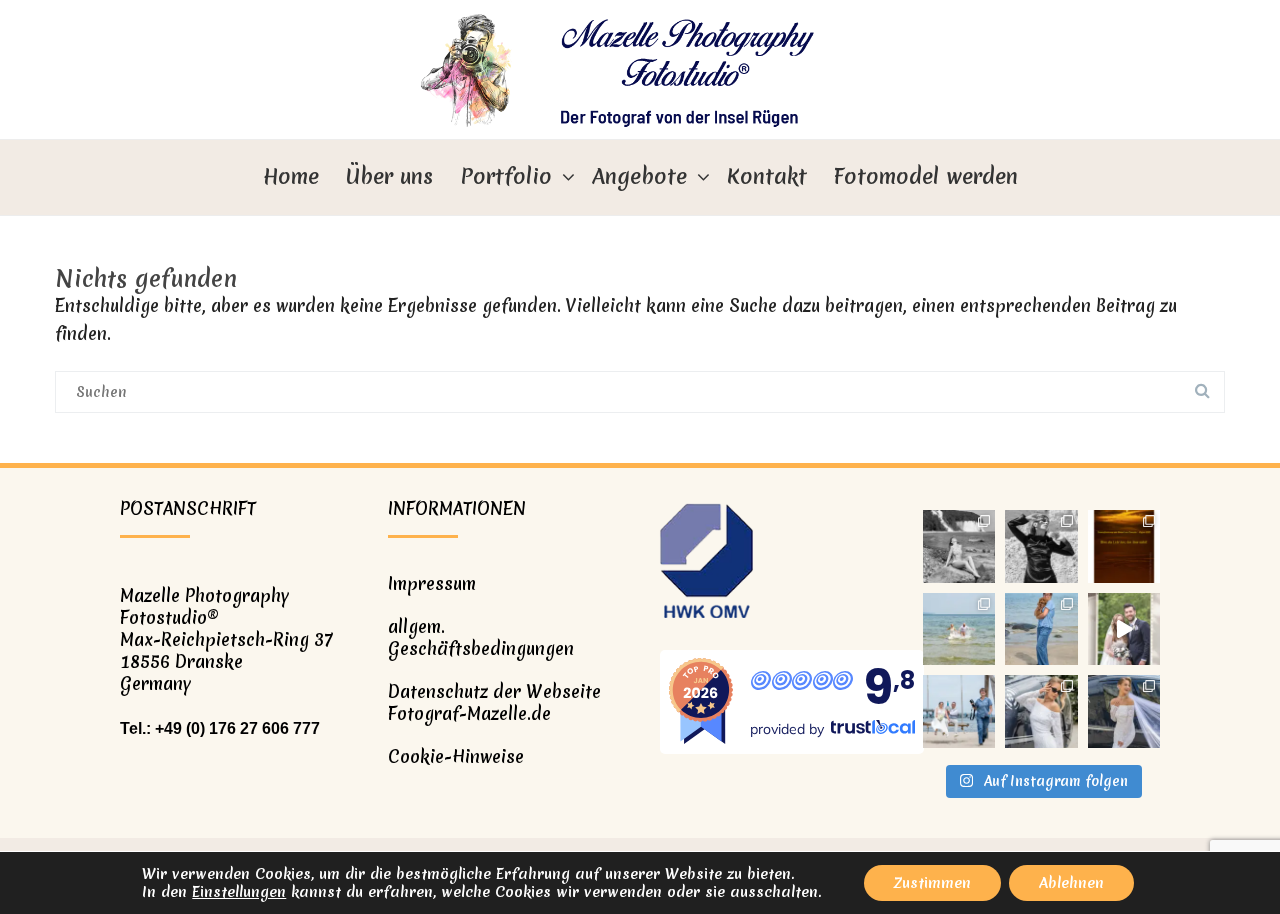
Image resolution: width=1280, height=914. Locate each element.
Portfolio (506, 176)
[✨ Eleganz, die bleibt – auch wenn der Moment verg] (1041, 711)
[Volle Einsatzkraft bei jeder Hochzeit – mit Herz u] (959, 711)
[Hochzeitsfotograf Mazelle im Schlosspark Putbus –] (1124, 629)
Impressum (432, 583)
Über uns (389, 176)
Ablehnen (1071, 883)
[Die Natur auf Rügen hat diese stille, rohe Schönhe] (959, 546)
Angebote (639, 176)
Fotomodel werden (926, 176)
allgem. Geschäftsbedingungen (481, 637)
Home (291, 176)
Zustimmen (932, 883)
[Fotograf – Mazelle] (640, 69)
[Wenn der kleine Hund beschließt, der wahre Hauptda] (1041, 629)
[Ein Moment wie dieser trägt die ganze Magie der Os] (959, 629)
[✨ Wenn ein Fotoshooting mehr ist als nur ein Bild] (1124, 711)
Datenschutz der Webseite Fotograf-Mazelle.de (494, 702)
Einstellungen (239, 892)
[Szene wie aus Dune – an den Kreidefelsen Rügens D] (1041, 546)
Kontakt (767, 176)
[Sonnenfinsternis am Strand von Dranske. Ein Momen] (1124, 546)
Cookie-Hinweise (456, 756)
